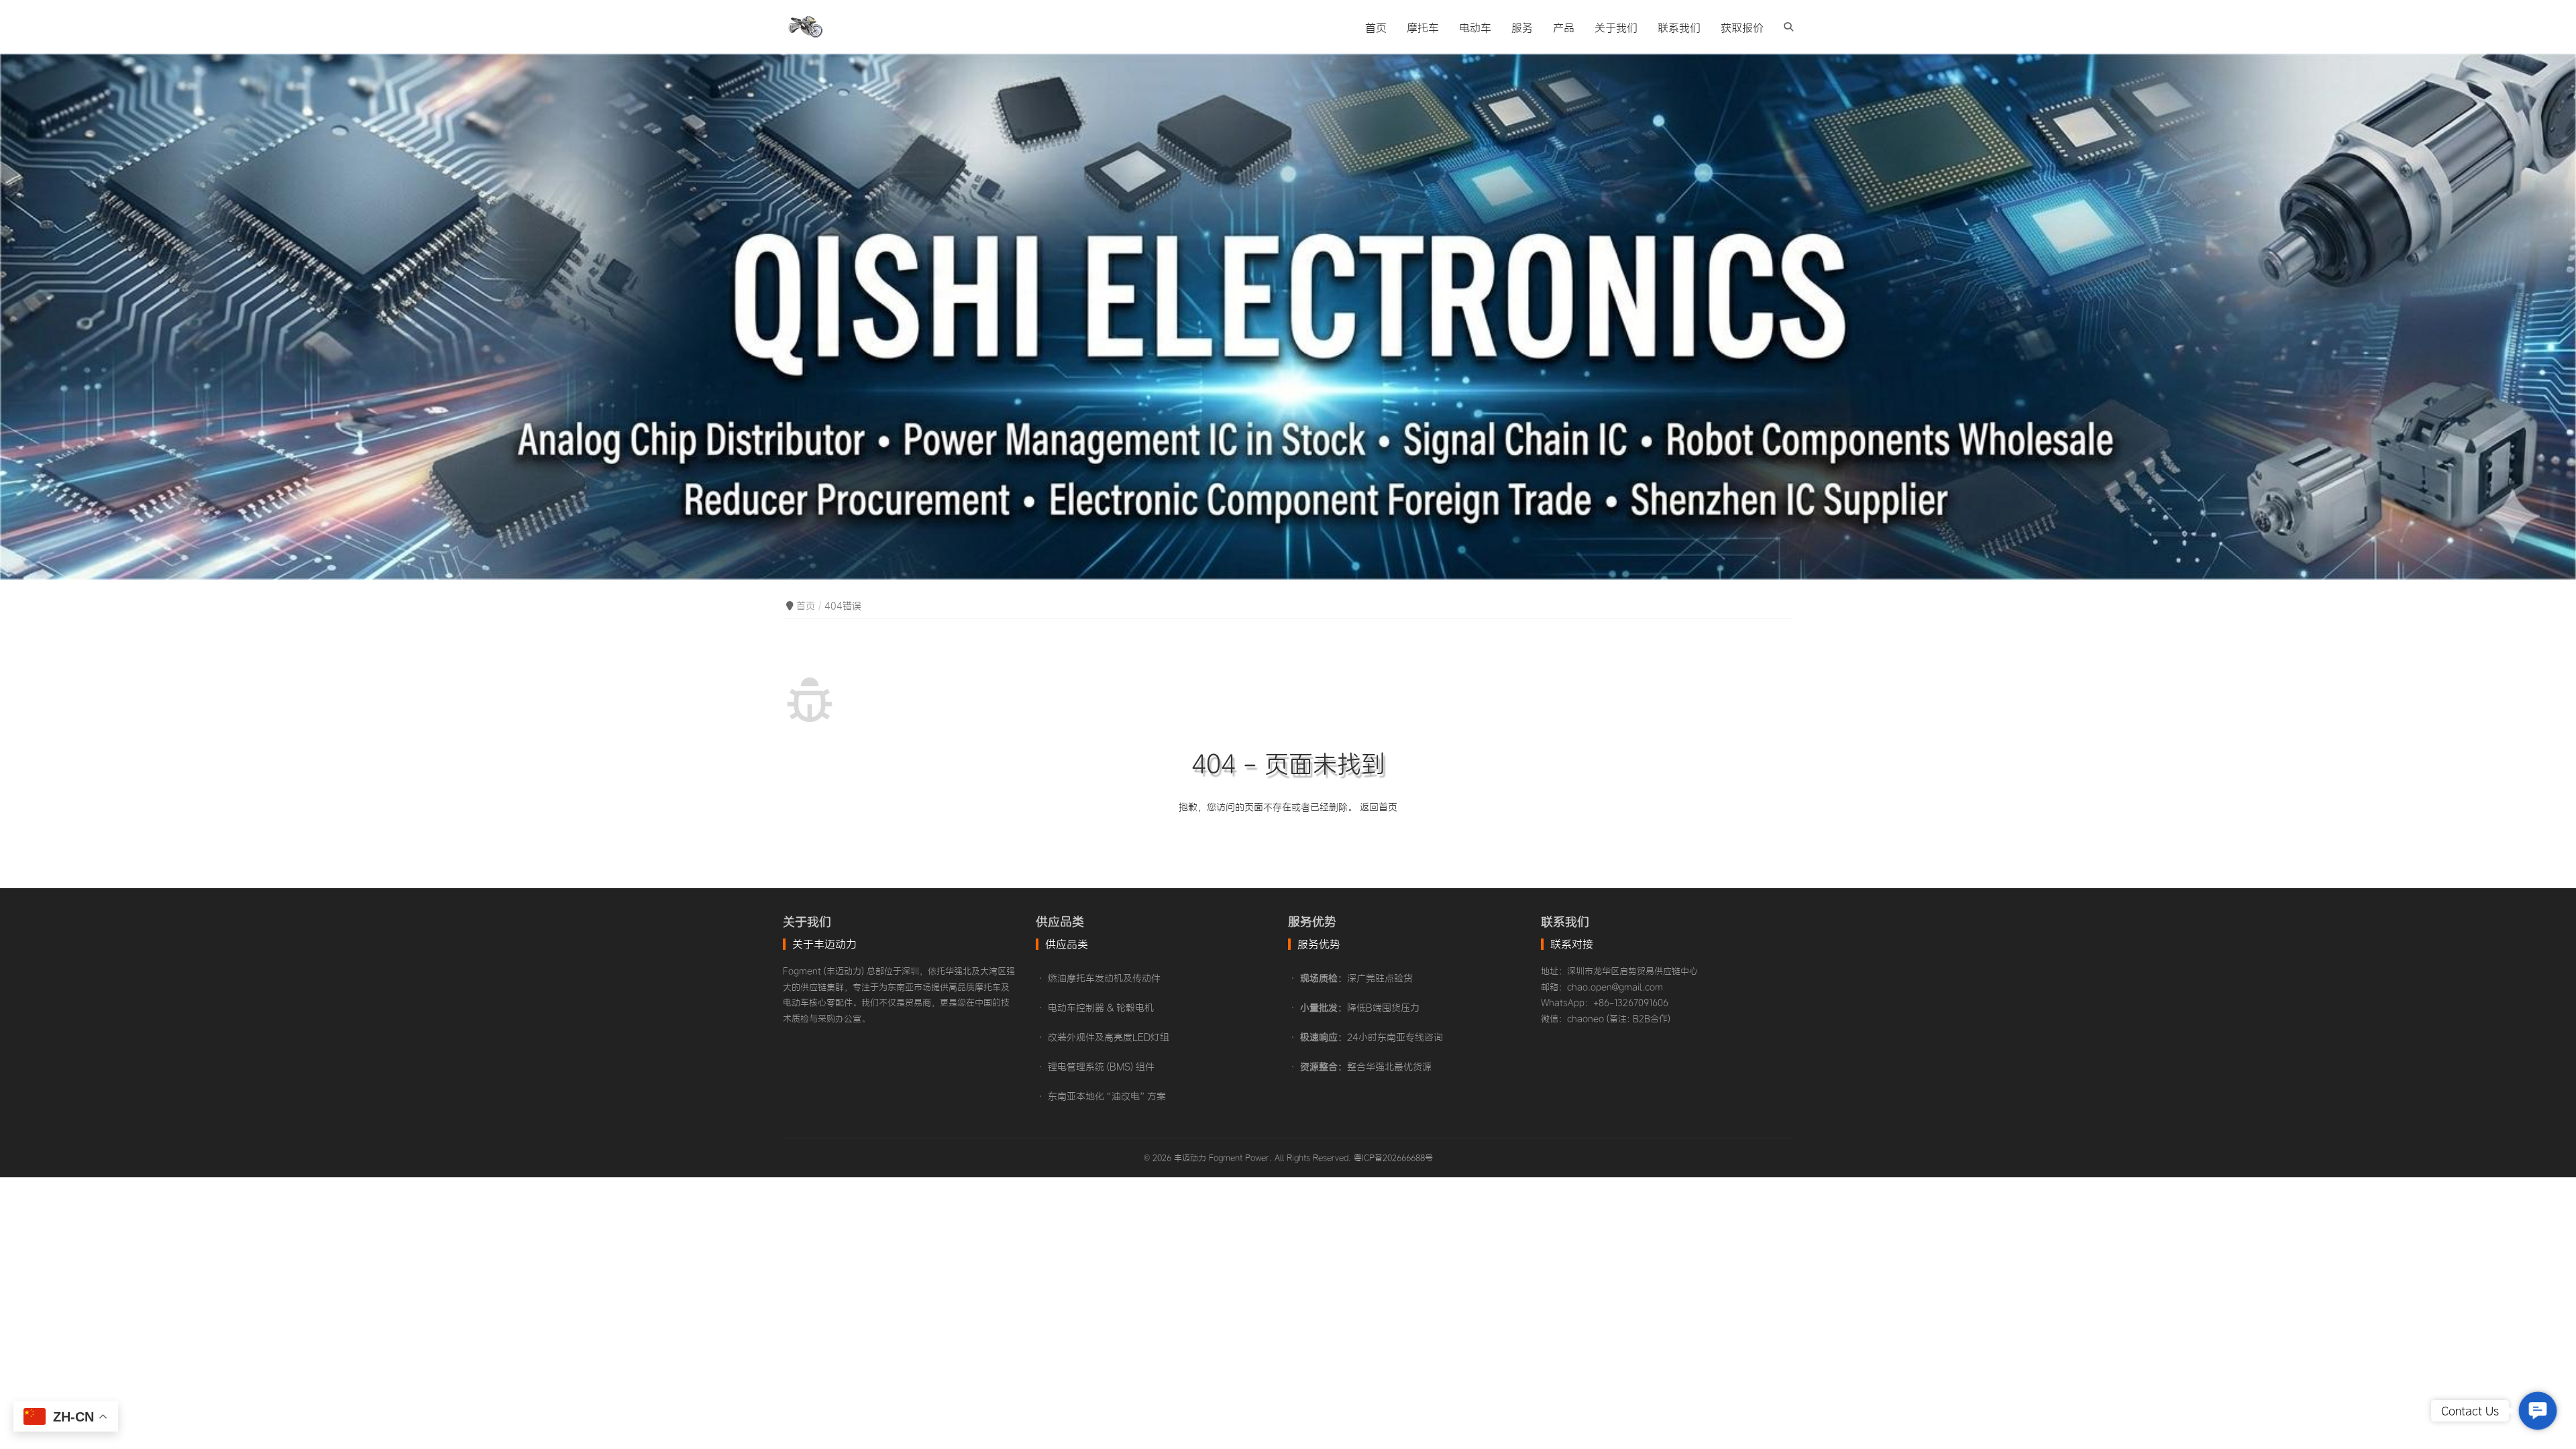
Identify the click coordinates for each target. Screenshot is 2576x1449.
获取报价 (1742, 28)
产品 (1564, 28)
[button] (2538, 1411)
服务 (1522, 28)
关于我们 (1616, 28)
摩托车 (1423, 28)
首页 (1376, 28)
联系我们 (1679, 28)
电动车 (1475, 28)
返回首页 (1379, 807)
